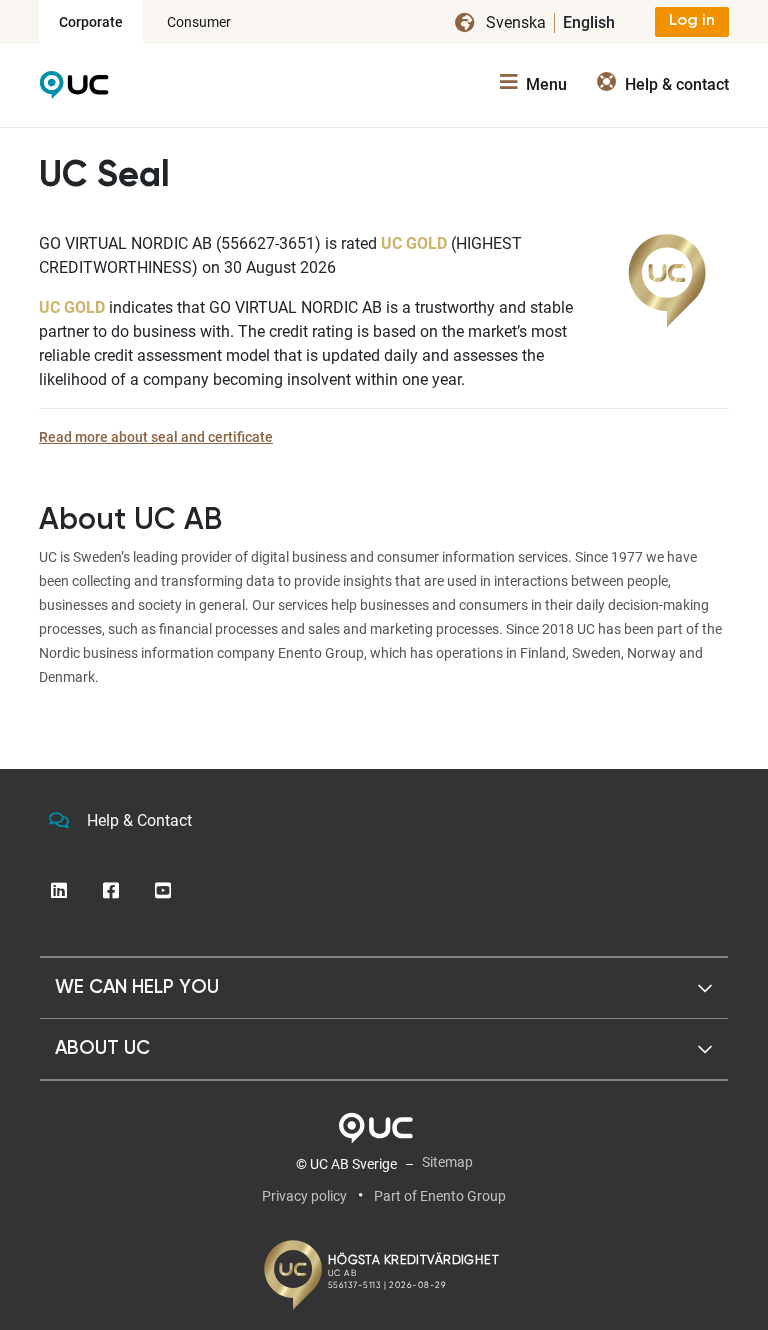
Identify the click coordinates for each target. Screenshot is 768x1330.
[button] (384, 988)
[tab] (384, 988)
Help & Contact (139, 820)
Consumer (199, 22)
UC (74, 90)
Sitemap (447, 1162)
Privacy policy (304, 1196)
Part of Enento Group (440, 1196)
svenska (516, 22)
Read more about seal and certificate (156, 437)
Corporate (91, 22)
